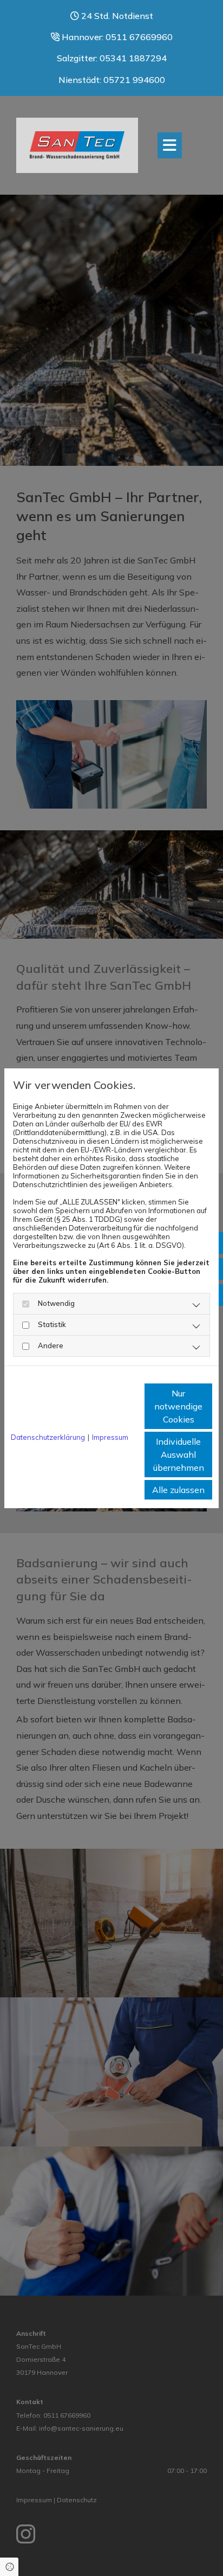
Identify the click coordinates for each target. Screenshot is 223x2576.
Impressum (110, 1437)
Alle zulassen (178, 1490)
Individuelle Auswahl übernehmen (179, 1454)
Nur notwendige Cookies (178, 1406)
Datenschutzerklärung (48, 1437)
